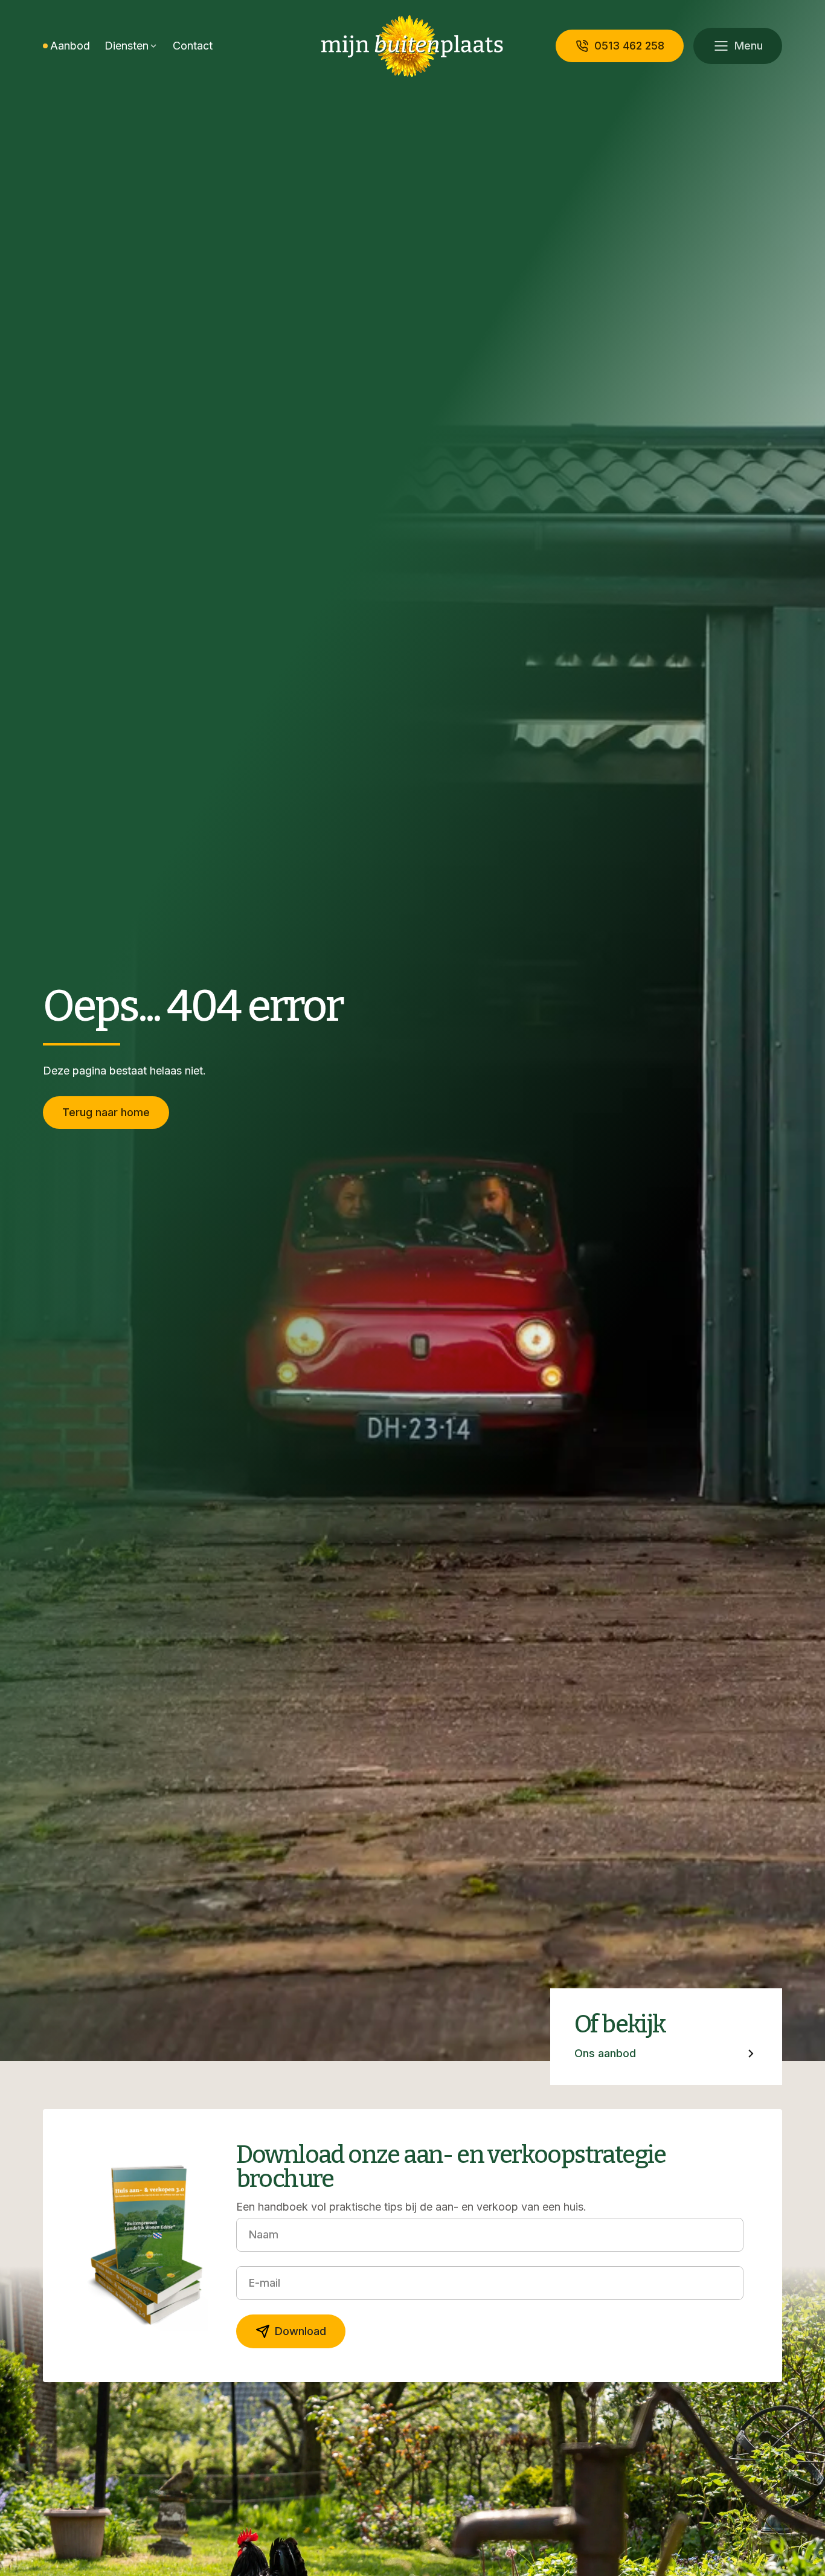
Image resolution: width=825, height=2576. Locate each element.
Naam (264, 2234)
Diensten (127, 46)
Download (300, 2331)
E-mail (265, 2283)
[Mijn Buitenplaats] (412, 46)
